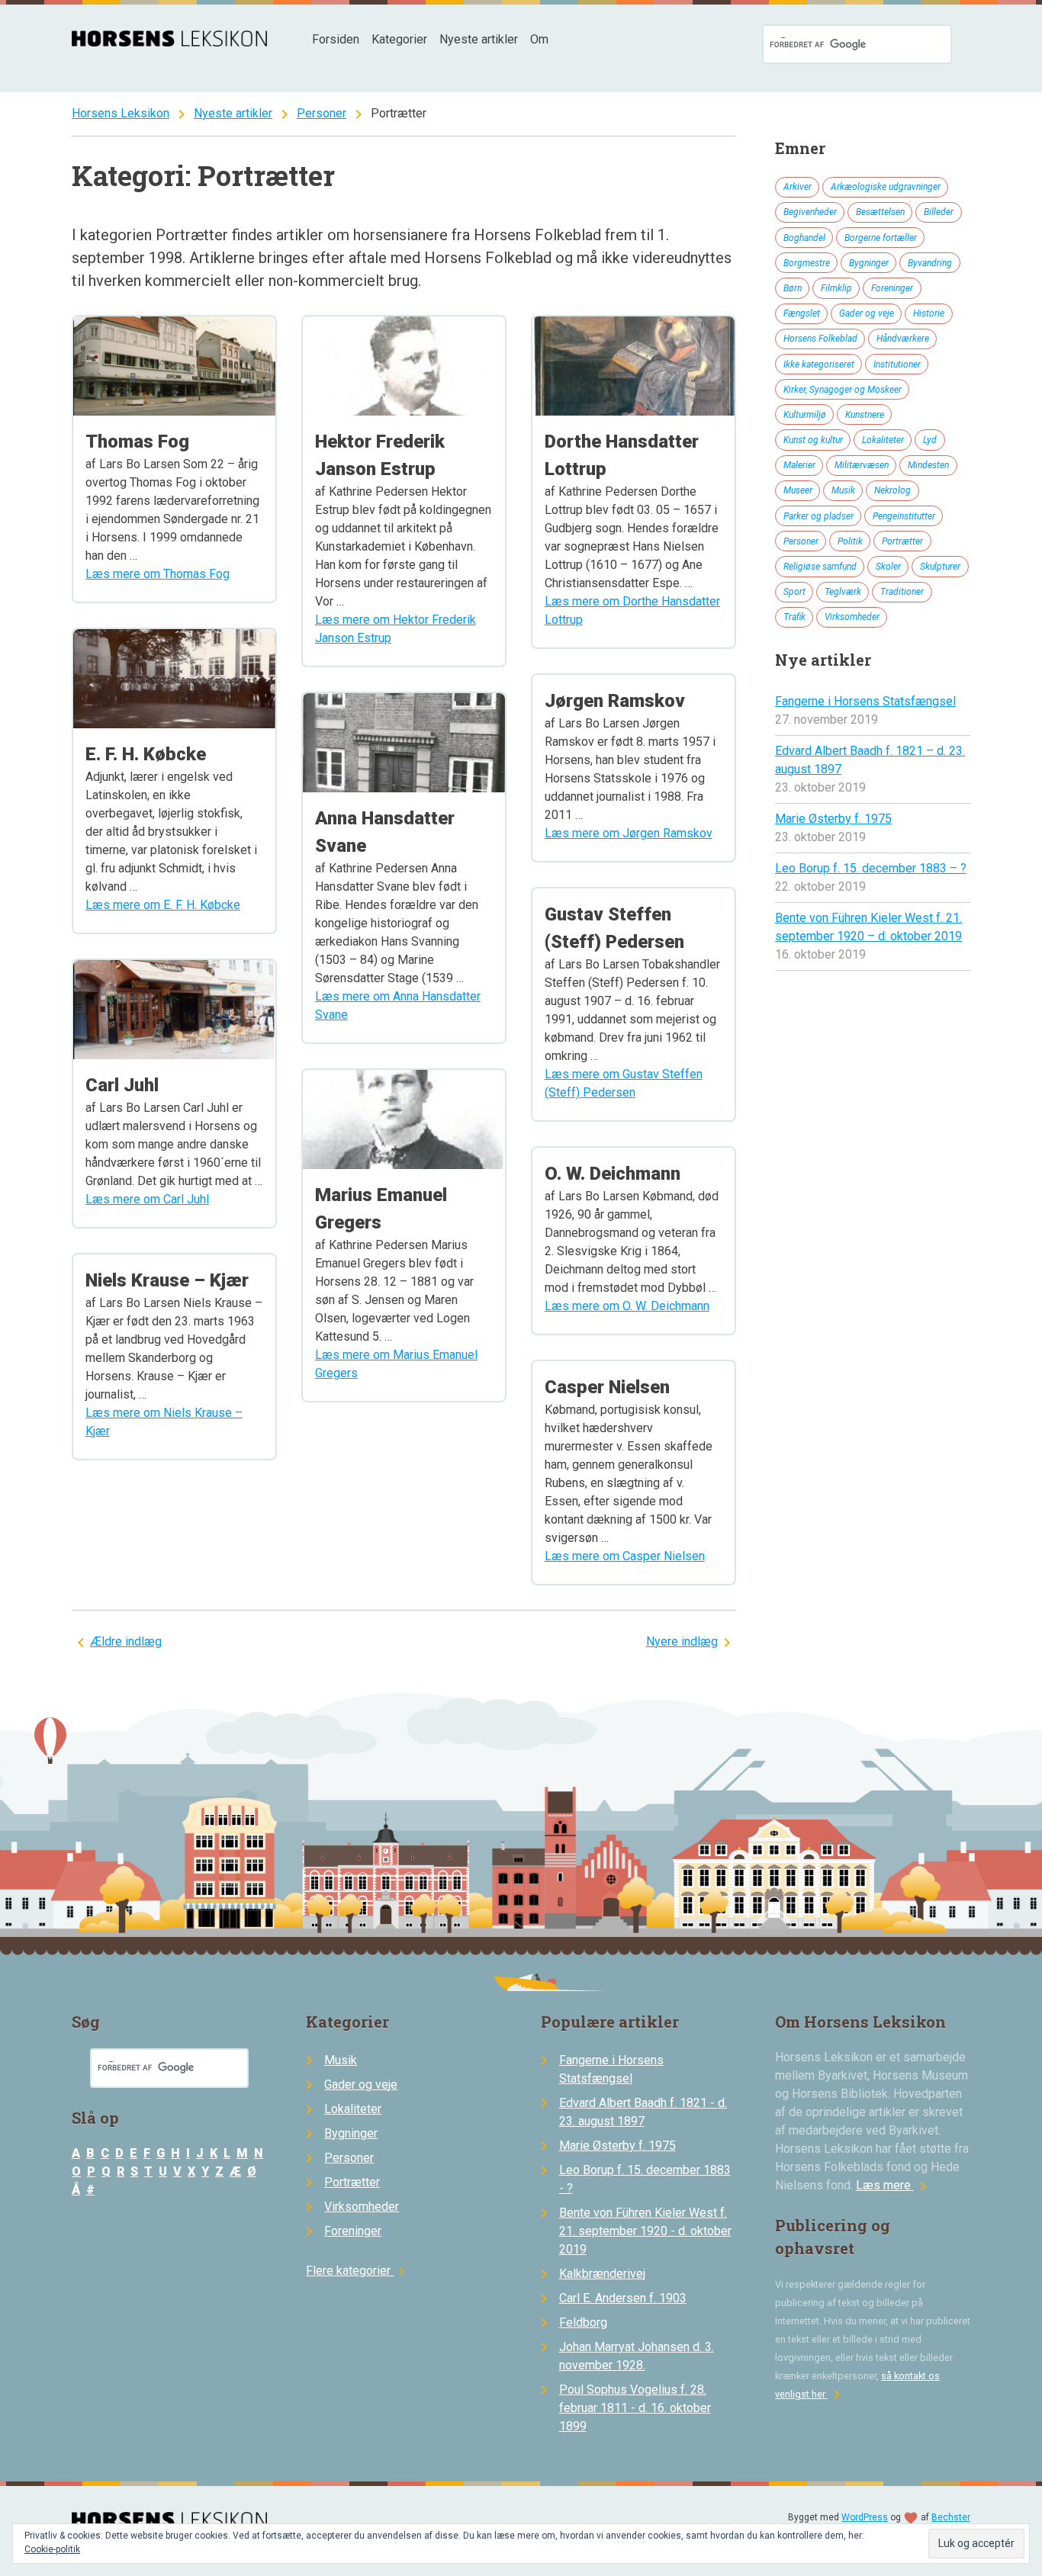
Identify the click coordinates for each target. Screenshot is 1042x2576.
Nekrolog (892, 490)
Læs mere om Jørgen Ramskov (629, 833)
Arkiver (798, 187)
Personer (322, 113)
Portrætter (902, 541)
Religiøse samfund (820, 567)
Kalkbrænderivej (602, 2274)
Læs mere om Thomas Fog (158, 574)
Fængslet (802, 313)
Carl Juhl (122, 1085)
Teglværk (843, 592)
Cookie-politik (52, 2549)
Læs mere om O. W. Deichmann (627, 1306)
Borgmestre (807, 263)
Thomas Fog (137, 442)
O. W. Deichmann (613, 1174)
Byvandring (930, 263)
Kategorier (399, 39)
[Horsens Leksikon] (169, 42)
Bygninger (869, 263)
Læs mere (894, 2185)
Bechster (951, 2517)
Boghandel (804, 238)
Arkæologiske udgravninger (886, 187)
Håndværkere (903, 339)
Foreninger (892, 288)
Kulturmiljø (805, 415)
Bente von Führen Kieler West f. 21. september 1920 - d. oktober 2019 (645, 2231)
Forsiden (336, 39)
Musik (843, 490)
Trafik (794, 617)
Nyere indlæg (682, 1641)
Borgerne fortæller (881, 238)
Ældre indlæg (126, 1641)
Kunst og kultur (813, 440)
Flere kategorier (357, 2271)
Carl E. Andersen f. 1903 (623, 2298)
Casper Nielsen (607, 1387)
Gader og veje (867, 313)
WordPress (865, 2517)
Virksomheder (852, 617)
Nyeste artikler (479, 39)
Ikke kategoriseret (819, 365)
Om (539, 39)
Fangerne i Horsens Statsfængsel (865, 701)
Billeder (939, 212)
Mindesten (928, 465)
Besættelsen (880, 212)
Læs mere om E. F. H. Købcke (163, 905)
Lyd (930, 440)
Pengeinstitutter (904, 516)
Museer (798, 490)
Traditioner (902, 592)
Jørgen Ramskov (615, 701)
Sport (794, 592)
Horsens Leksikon (121, 113)
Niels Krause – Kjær (167, 1280)
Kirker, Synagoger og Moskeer (843, 390)
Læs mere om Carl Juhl (147, 1199)
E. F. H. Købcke (146, 754)
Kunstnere (865, 415)
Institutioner (897, 365)
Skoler (888, 567)
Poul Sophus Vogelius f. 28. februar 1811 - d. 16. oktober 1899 (635, 2408)
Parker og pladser (818, 516)
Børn (793, 288)
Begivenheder (810, 212)
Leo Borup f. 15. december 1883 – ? (871, 868)
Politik (850, 541)
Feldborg (583, 2322)
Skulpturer (940, 567)
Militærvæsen (862, 465)
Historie (929, 313)
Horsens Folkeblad (820, 339)
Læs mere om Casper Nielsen (625, 1556)
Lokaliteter (883, 440)
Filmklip (836, 288)
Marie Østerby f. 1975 (833, 819)
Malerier (799, 465)
